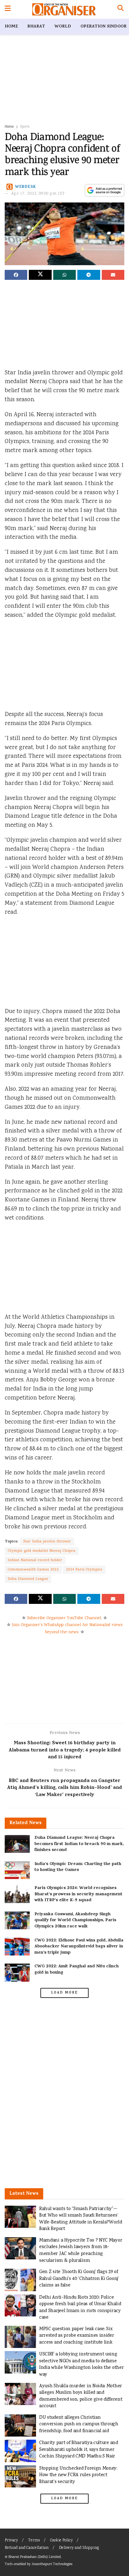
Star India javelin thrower (47, 1542)
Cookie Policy (61, 2541)
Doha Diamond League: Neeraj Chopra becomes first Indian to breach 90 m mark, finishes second (79, 1844)
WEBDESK (26, 187)
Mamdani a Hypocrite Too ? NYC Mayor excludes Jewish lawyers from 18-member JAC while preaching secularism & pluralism (81, 2251)
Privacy (11, 2541)
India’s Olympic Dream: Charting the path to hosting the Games (78, 1867)
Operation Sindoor (103, 27)
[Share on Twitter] (40, 275)
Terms (34, 2541)
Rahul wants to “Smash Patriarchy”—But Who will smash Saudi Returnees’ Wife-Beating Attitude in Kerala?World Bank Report (81, 2219)
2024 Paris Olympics (84, 1570)
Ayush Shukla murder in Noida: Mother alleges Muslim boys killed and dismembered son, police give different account (81, 2396)
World (63, 27)
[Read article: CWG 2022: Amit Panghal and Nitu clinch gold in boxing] (17, 1972)
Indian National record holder (35, 1560)
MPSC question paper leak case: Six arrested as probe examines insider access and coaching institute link (77, 2336)
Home (11, 27)
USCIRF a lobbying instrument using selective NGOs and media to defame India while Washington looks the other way (81, 2364)
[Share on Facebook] (16, 275)
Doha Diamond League (28, 1579)
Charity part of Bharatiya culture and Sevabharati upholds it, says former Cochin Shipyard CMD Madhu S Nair (79, 2450)
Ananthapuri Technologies (52, 2564)
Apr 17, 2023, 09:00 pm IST (38, 194)
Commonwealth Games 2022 (33, 1570)
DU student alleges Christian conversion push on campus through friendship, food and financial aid (79, 2424)
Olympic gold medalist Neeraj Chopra (42, 1551)
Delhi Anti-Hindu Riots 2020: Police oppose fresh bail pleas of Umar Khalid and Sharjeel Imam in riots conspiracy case (80, 2308)
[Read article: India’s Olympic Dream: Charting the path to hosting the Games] (17, 1870)
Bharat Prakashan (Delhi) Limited (35, 2557)
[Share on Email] (113, 275)
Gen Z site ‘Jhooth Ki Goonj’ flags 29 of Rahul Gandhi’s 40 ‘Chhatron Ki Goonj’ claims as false (79, 2279)
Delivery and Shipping (79, 2548)
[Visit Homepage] (64, 9)
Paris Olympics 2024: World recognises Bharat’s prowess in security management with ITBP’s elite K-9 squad (78, 1894)
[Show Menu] (8, 9)
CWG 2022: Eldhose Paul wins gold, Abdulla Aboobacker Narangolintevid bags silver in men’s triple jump (79, 1947)
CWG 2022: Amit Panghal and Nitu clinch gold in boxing (77, 1970)
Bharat (36, 27)
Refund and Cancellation (27, 2548)
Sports (25, 127)
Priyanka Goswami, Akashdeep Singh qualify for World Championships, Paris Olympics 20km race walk (75, 1921)
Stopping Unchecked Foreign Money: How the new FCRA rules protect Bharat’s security (78, 2475)
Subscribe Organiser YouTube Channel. (64, 1618)
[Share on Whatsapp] (64, 275)
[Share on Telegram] (89, 275)
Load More (64, 1993)
